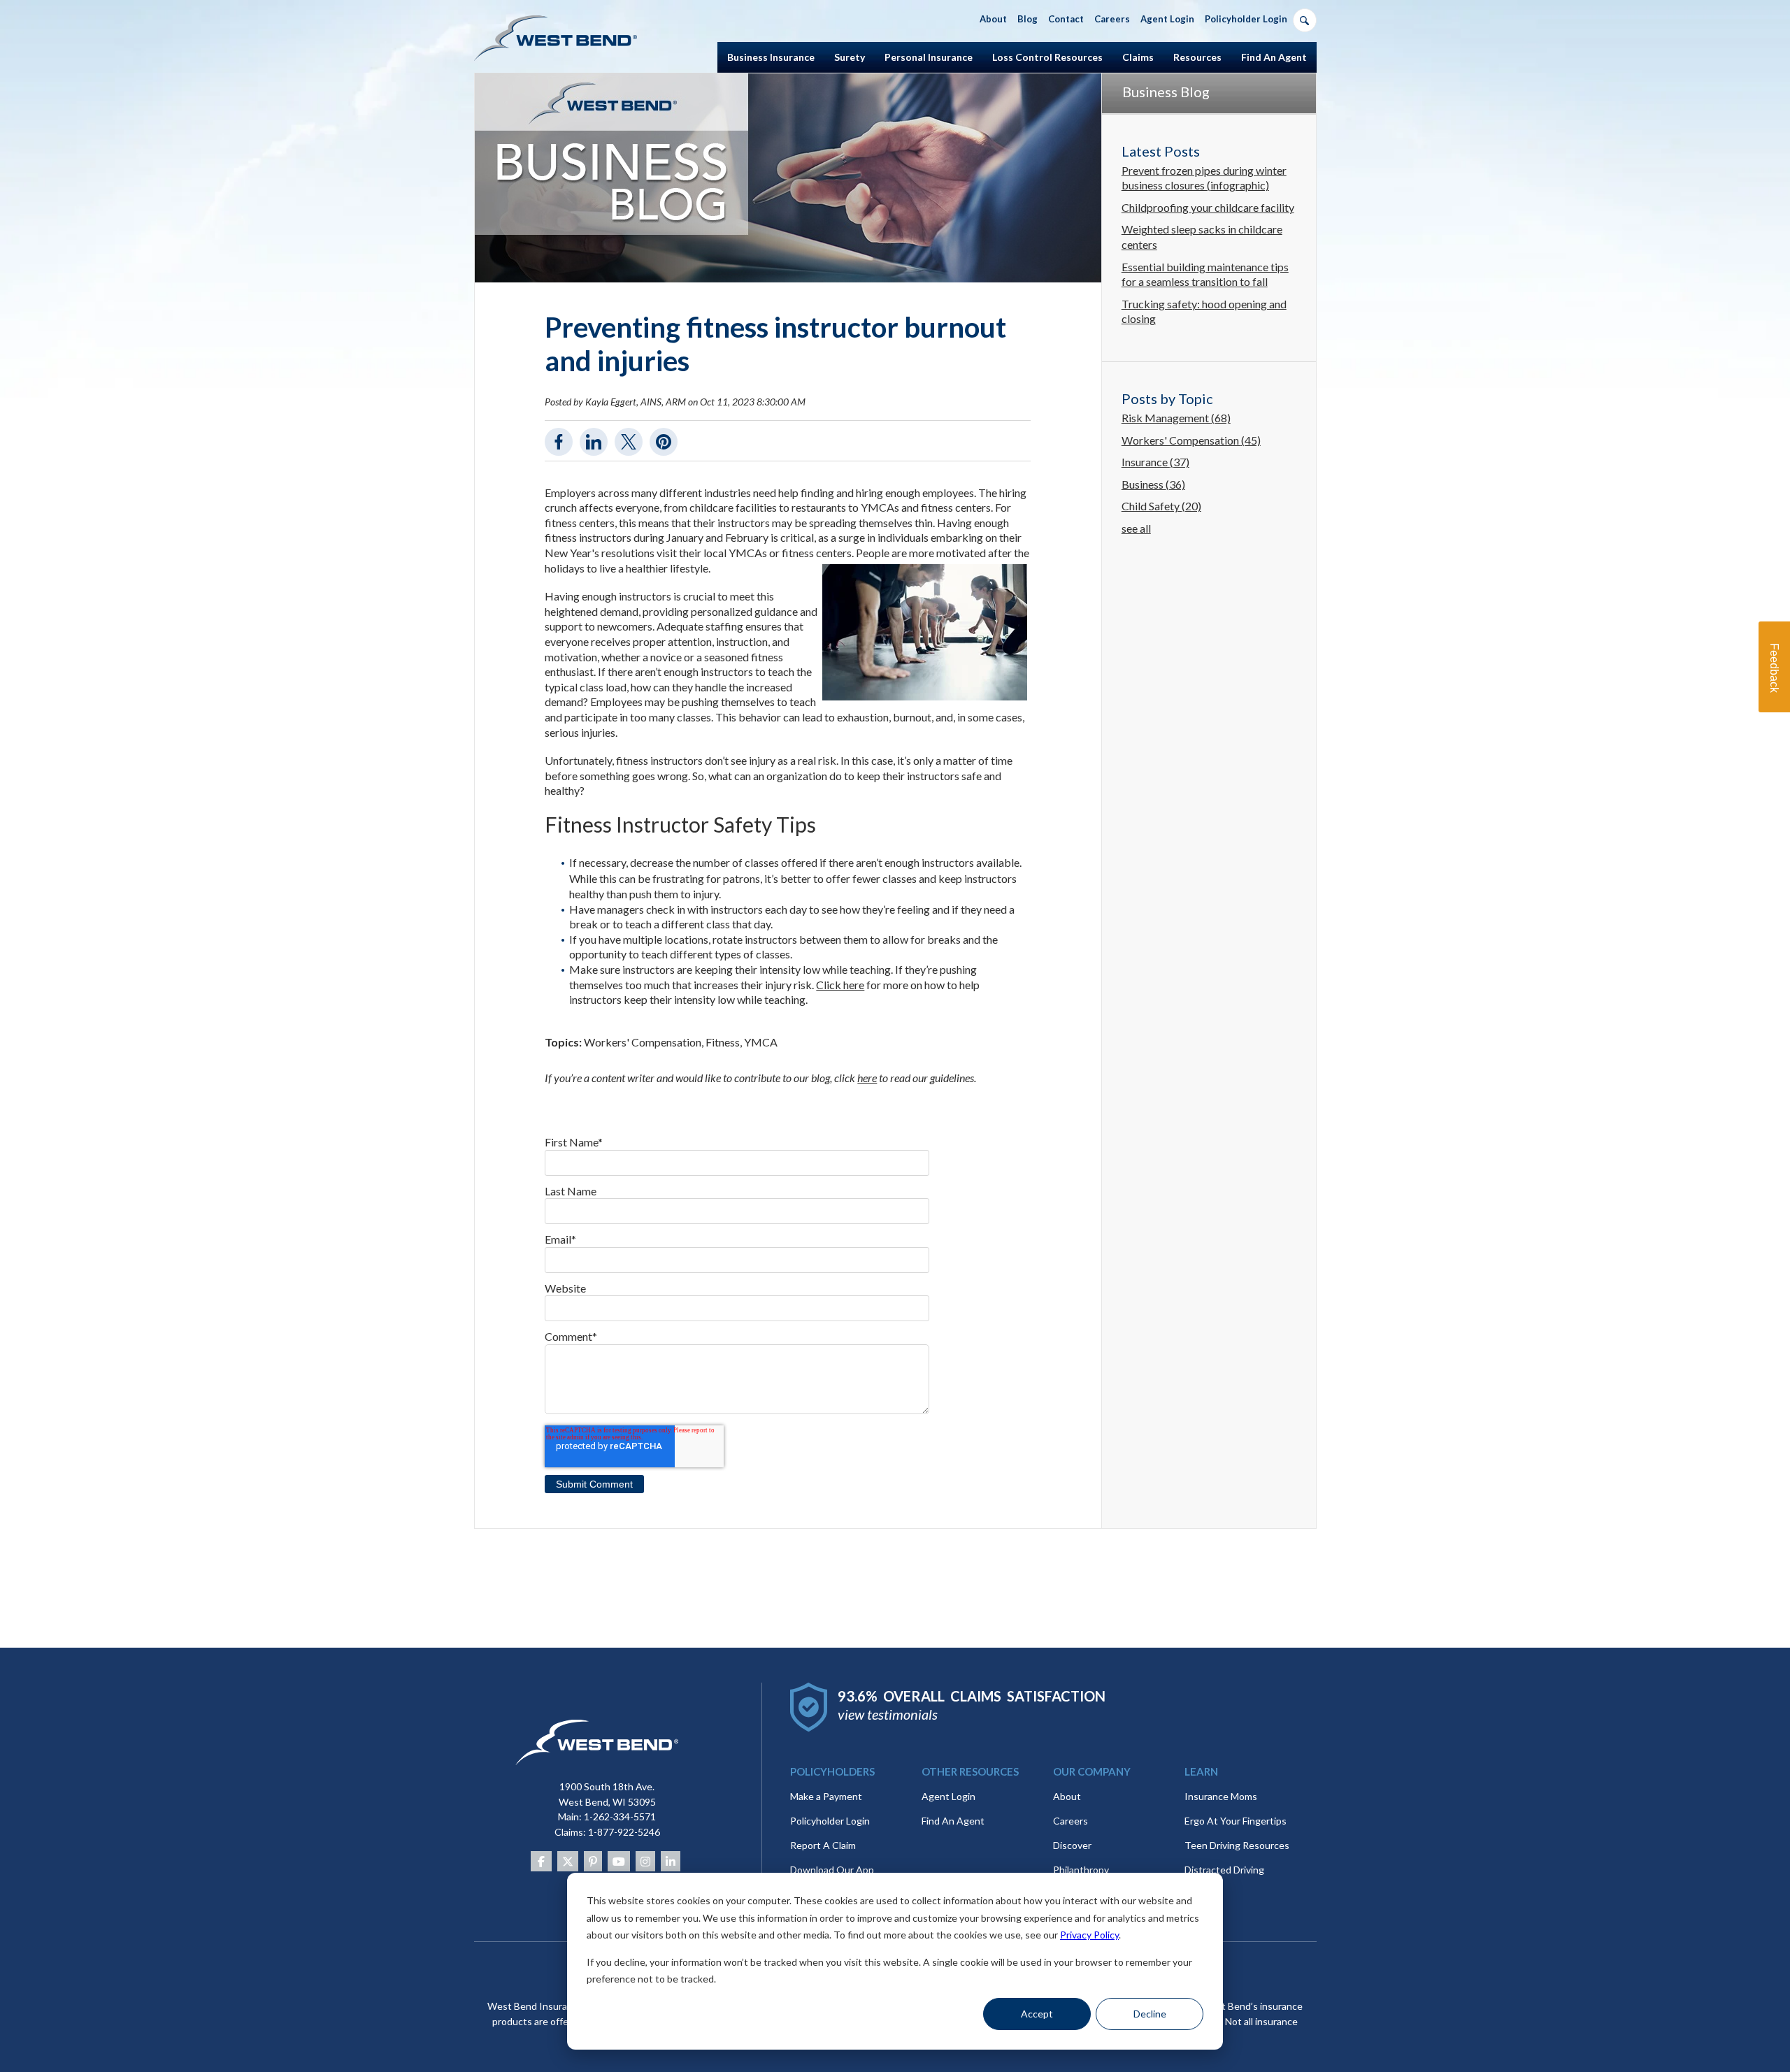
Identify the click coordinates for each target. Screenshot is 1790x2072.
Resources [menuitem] (1197, 57)
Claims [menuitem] (1138, 57)
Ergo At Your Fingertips (1236, 1821)
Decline (1150, 2014)
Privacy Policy (1089, 1935)
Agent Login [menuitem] (1167, 19)
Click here (840, 985)
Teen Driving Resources (1237, 1845)
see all (1136, 528)
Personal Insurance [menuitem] (929, 57)
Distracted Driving (1224, 1870)
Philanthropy (1081, 1870)
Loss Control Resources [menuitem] (1047, 57)
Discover (1072, 1845)
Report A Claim (823, 1845)
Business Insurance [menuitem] (771, 57)
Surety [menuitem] (850, 57)
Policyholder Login (830, 1821)
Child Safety (1161, 506)
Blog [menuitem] (1028, 19)
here (867, 1078)
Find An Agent (953, 1821)
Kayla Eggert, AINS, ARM (636, 402)
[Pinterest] (593, 1861)
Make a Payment (826, 1796)
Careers (1071, 1821)
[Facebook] (541, 1861)
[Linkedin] (671, 1861)
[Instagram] (645, 1861)
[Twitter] (568, 1861)
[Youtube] (619, 1861)
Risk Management (1176, 418)
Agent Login (948, 1796)
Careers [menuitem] (1112, 19)
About (1067, 1796)
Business (1153, 484)
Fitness (723, 1042)
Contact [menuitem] (1066, 19)
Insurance (1155, 462)
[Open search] (1305, 20)
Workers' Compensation (643, 1042)
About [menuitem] (993, 19)
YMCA (761, 1042)
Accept (1037, 2014)
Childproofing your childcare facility (1208, 207)
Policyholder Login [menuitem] (1246, 19)
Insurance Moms (1221, 1796)
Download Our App (832, 1870)
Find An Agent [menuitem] (1274, 57)
